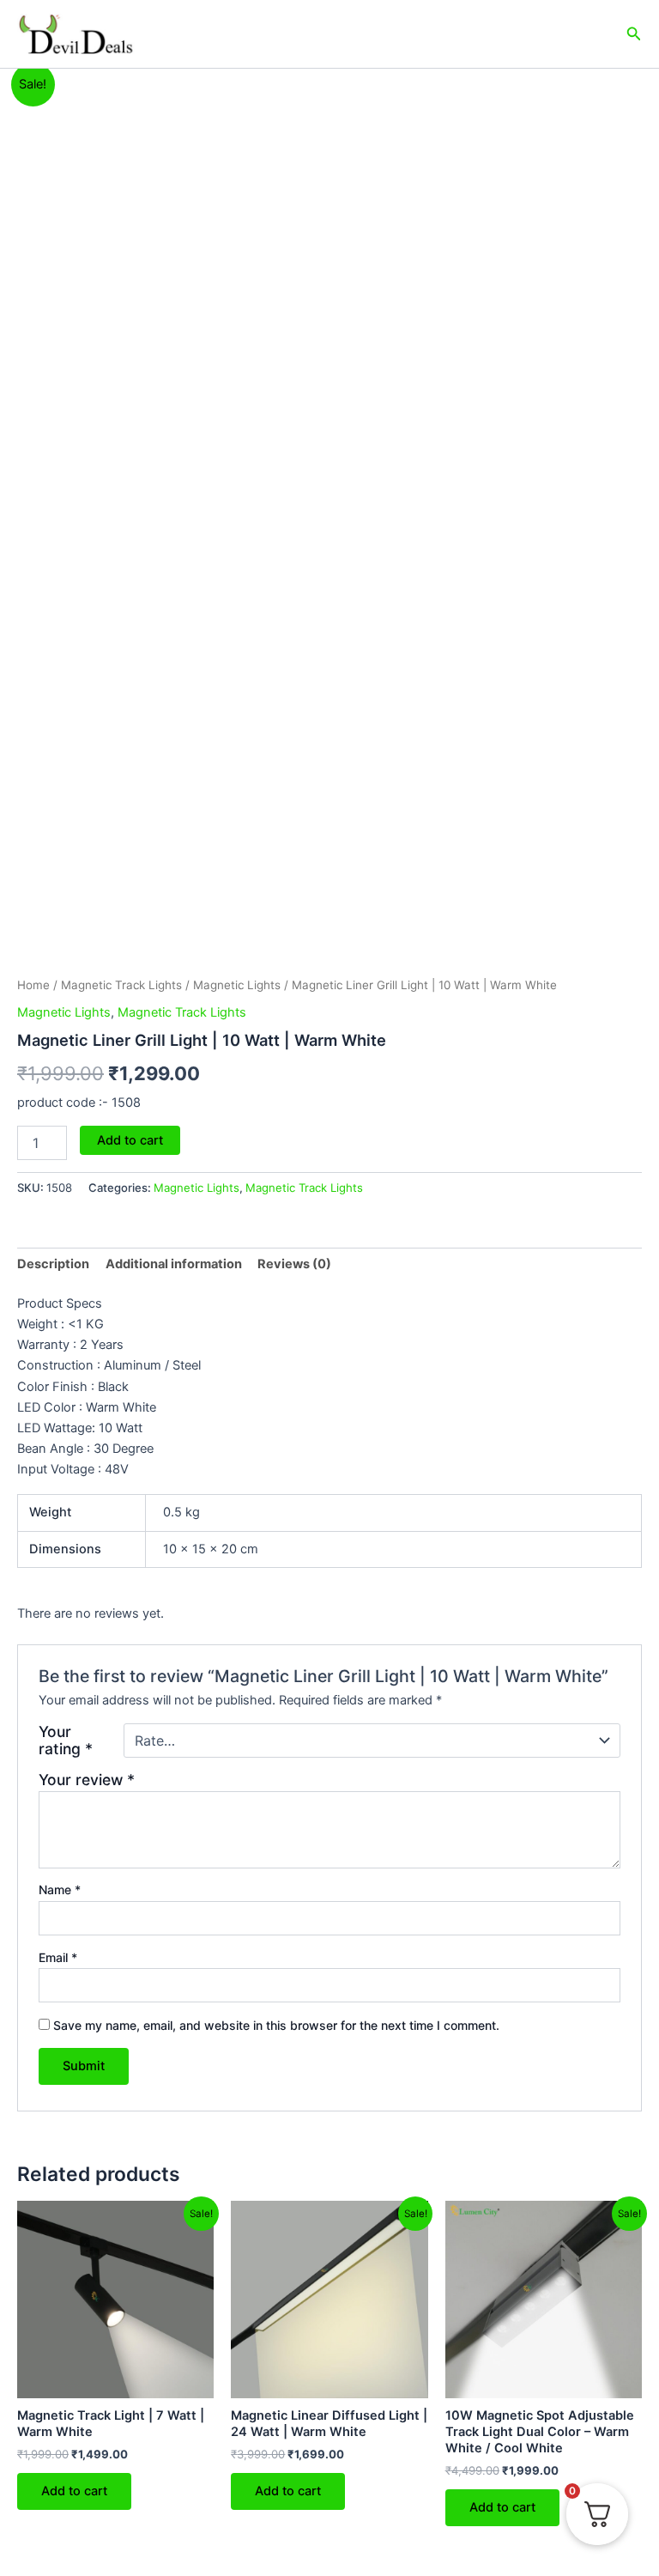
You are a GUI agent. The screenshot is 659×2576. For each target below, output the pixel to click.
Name (60, 1889)
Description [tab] (53, 1264)
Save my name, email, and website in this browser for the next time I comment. (276, 2025)
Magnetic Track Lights (121, 985)
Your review (87, 1780)
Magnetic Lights (237, 985)
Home (33, 985)
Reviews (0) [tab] (294, 1264)
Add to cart (130, 1140)
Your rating (66, 1741)
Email (58, 1957)
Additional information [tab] (174, 1264)
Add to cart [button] (74, 2491)
